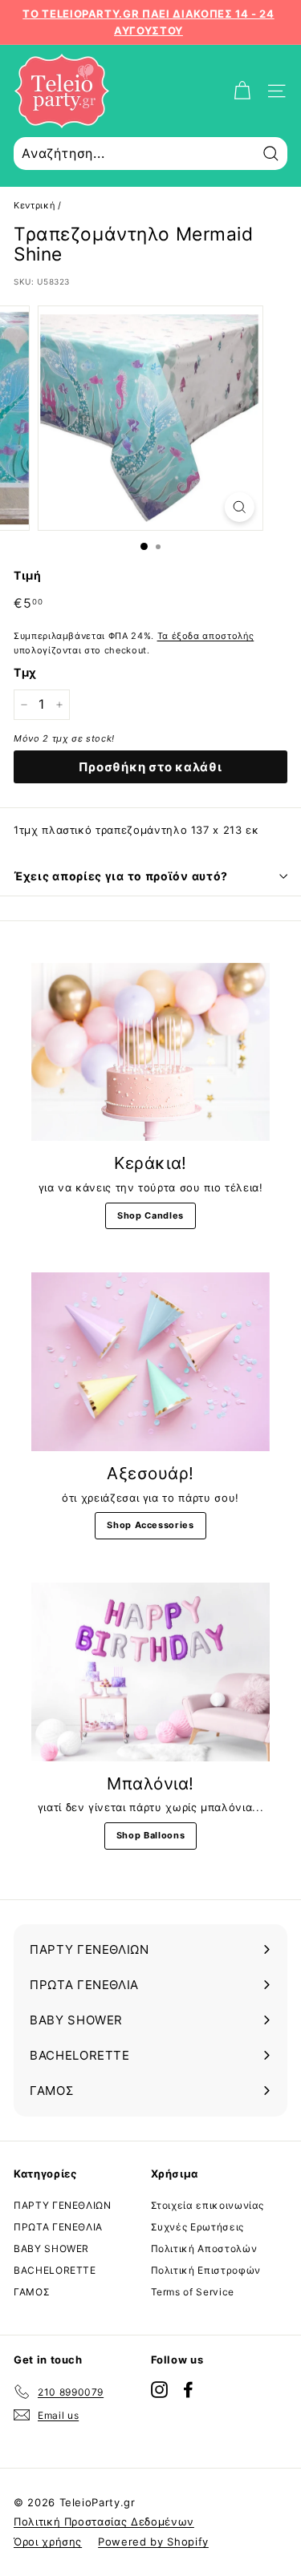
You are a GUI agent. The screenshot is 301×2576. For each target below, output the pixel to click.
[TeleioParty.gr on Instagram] (159, 2389)
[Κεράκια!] (150, 1052)
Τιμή (28, 575)
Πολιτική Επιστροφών (206, 2270)
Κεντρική (34, 205)
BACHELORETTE (55, 2270)
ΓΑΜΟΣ (32, 2292)
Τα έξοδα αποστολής (206, 636)
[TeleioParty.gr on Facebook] (188, 2389)
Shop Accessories (150, 1525)
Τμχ (25, 672)
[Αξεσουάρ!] (150, 1362)
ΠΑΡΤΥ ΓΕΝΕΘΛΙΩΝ (63, 2205)
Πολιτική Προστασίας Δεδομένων (104, 2521)
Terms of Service (193, 2292)
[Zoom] (240, 507)
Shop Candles (150, 1215)
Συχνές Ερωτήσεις (197, 2227)
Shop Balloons (150, 1835)
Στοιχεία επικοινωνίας (208, 2205)
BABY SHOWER (51, 2248)
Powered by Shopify (153, 2542)
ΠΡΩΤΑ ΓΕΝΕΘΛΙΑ (58, 2227)
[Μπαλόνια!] (150, 1672)
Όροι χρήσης (48, 2542)
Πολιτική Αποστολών (204, 2248)
